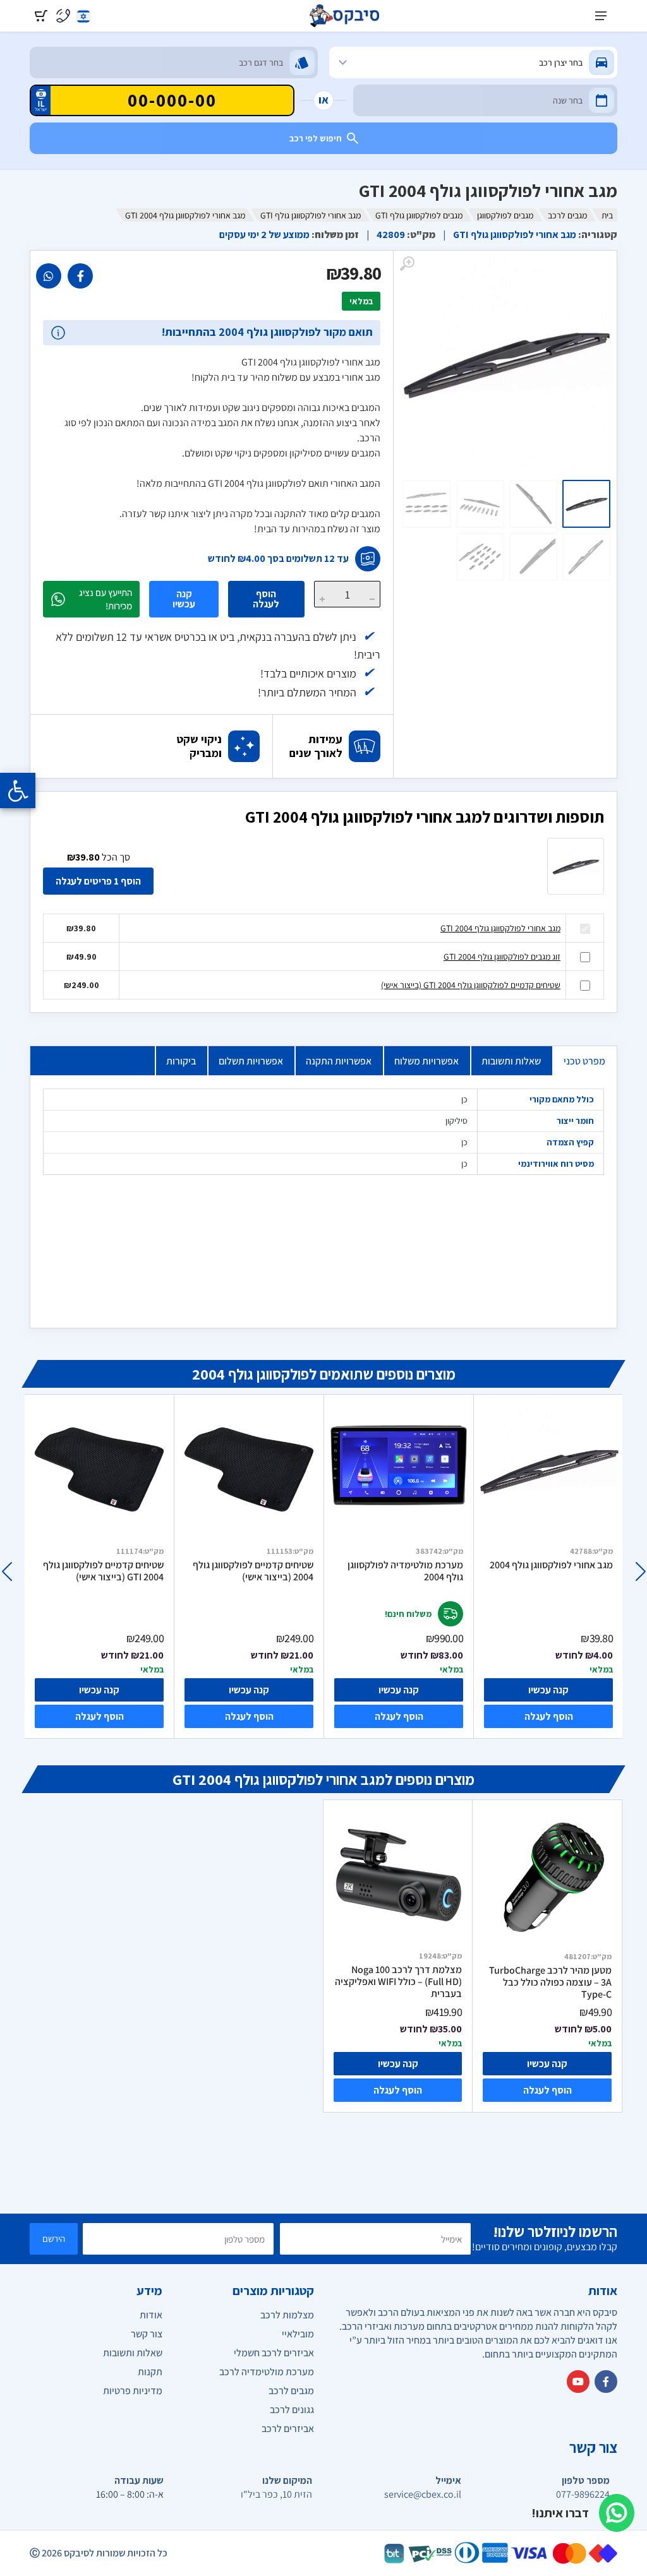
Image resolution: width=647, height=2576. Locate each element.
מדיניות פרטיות (133, 2391)
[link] (80, 276)
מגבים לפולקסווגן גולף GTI (419, 215)
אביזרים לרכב (288, 2429)
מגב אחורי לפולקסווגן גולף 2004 (551, 1565)
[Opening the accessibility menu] (18, 790)
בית (607, 215)
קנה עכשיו (184, 599)
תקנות (150, 2372)
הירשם (54, 2239)
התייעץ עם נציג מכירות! (106, 599)
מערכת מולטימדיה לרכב (267, 2372)
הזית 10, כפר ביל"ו (276, 2495)
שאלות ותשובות (511, 1061)
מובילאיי (298, 2334)
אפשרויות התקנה (339, 1061)
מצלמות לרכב (287, 2315)
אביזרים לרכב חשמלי (274, 2353)
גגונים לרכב (292, 2410)
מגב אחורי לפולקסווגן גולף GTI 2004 (500, 928)
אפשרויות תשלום (251, 1061)
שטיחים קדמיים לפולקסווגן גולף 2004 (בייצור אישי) (253, 1571)
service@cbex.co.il (423, 2495)
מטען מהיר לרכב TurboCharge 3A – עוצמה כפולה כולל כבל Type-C (550, 1982)
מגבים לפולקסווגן (505, 215)
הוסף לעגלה (266, 599)
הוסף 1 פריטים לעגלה (98, 881)
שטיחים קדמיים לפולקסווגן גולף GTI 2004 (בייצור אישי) (471, 985)
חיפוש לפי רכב (316, 138)
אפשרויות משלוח (426, 1061)
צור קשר (147, 2334)
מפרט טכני (584, 1061)
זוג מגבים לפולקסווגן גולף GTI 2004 (502, 957)
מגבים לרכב (567, 215)
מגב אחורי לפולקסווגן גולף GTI (311, 215)
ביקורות (181, 1061)
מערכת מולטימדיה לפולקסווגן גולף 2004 (405, 1571)
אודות (151, 2315)
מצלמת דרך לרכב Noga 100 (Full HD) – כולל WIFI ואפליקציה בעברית (398, 1982)
